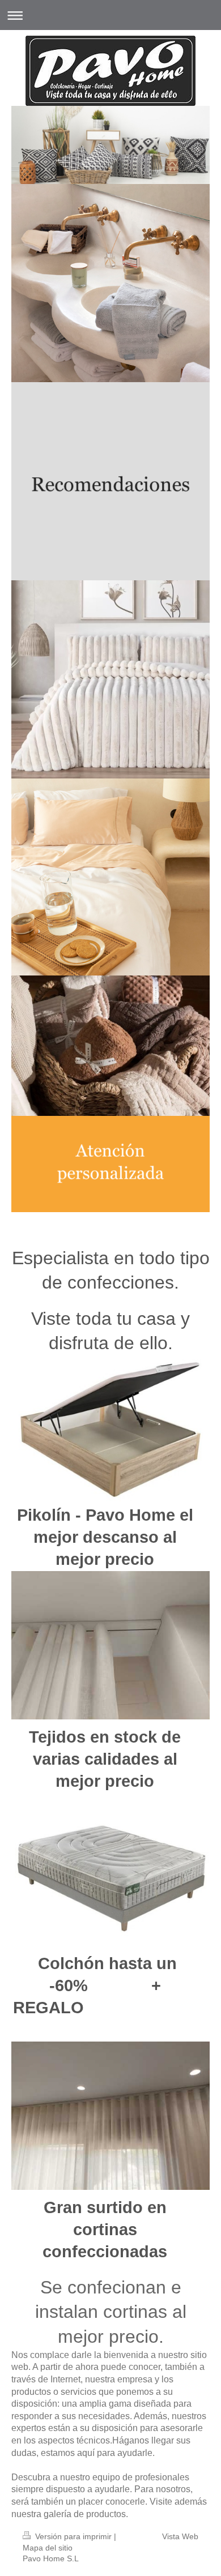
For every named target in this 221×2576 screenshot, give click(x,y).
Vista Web (180, 2536)
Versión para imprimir (73, 2536)
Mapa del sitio (48, 2548)
